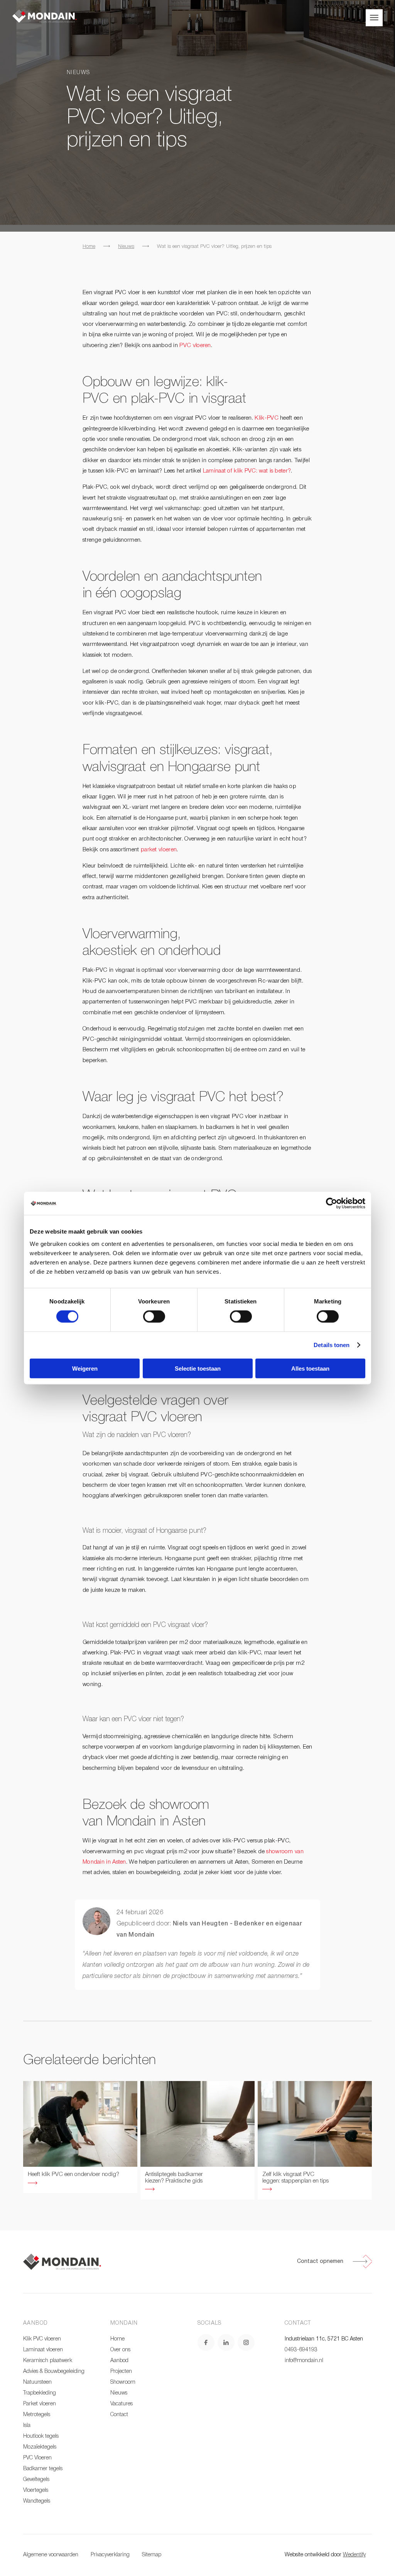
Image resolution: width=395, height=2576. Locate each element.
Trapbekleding (40, 2393)
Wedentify (354, 2555)
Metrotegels (37, 2415)
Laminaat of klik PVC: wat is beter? (247, 471)
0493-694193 (301, 2350)
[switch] (154, 1317)
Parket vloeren (40, 2404)
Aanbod (119, 2361)
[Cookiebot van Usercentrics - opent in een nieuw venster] (332, 1203)
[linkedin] (226, 2342)
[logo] (45, 16)
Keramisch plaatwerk (48, 2361)
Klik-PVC (266, 418)
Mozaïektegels (40, 2447)
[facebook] (206, 2342)
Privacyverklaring (110, 2555)
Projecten (121, 2372)
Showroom (123, 2382)
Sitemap (152, 2555)
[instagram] (246, 2342)
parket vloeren (159, 850)
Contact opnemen (320, 2262)
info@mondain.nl (304, 2361)
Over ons (120, 2350)
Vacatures (122, 2404)
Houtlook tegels (41, 2436)
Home (89, 247)
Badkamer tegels (43, 2469)
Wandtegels (37, 2501)
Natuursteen (37, 2382)
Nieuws (126, 247)
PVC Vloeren (37, 2458)
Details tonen (332, 1345)
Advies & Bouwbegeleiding (54, 2372)
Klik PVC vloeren (42, 2339)
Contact (119, 2415)
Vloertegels (36, 2490)
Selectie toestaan (198, 1368)
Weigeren (85, 1368)
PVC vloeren (195, 346)
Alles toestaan (310, 1368)
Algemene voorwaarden (51, 2555)
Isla (27, 2426)
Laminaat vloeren (43, 2350)
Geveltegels (36, 2480)
